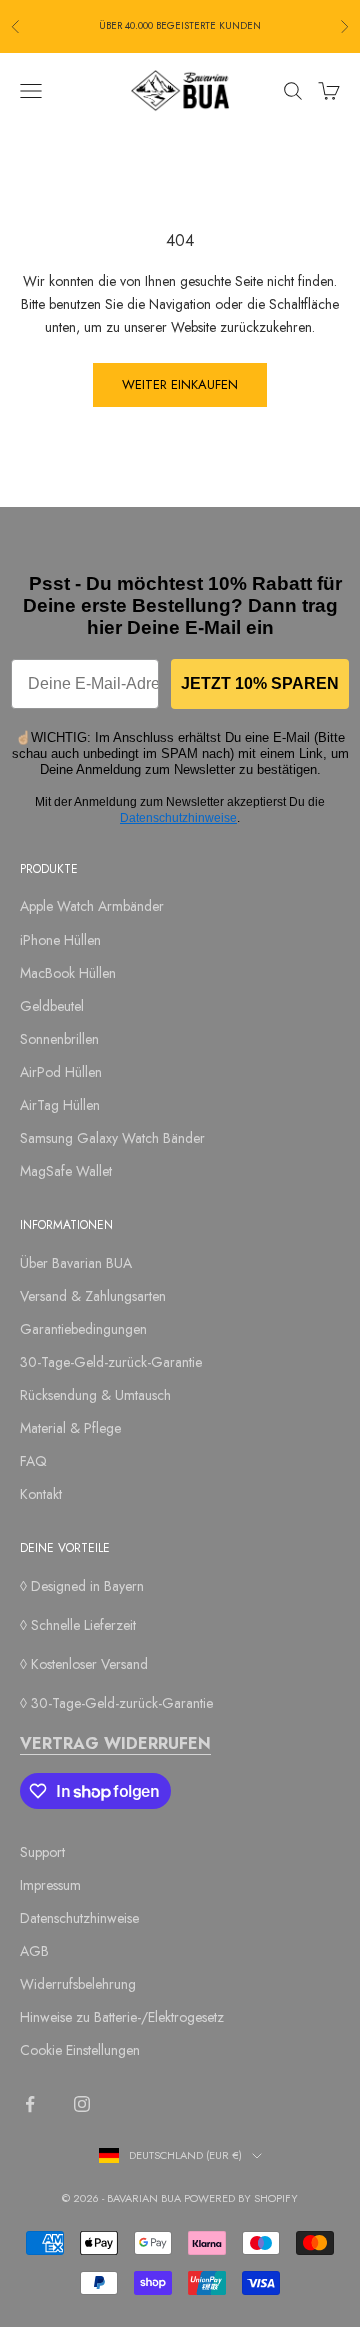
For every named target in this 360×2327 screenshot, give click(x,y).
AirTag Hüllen (60, 1105)
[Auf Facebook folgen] (30, 2104)
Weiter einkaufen (180, 384)
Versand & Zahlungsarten (93, 1296)
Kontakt (41, 1494)
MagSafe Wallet (66, 1171)
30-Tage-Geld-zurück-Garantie (111, 1362)
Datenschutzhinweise (178, 818)
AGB (34, 1951)
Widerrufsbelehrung (78, 1984)
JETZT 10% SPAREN (260, 683)
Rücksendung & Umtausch (95, 1395)
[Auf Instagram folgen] (82, 2104)
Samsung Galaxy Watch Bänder (112, 1138)
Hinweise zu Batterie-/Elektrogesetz (122, 2017)
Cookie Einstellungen (80, 2050)
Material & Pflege (70, 1428)
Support (42, 1852)
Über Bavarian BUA (76, 1263)
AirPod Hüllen (61, 1072)
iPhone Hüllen (60, 940)
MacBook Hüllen (68, 973)
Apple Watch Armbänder (92, 906)
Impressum (50, 1885)
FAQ (33, 1461)
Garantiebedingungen (83, 1329)
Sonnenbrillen (59, 1039)
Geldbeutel (52, 1006)
